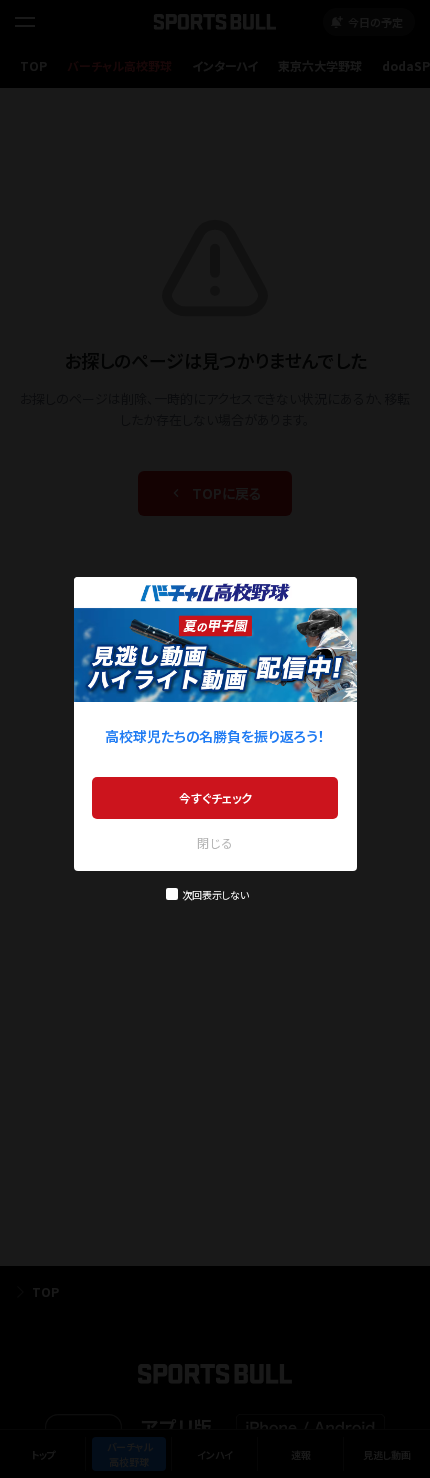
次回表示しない (215, 894)
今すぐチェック (215, 797)
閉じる (215, 842)
